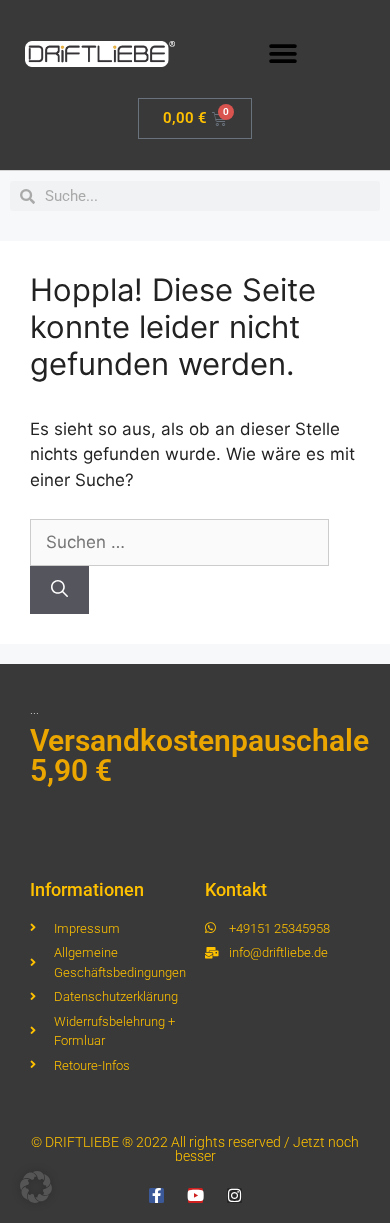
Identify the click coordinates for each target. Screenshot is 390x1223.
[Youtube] (195, 1195)
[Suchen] (59, 590)
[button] (282, 53)
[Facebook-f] (156, 1195)
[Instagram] (234, 1195)
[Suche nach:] (179, 542)
